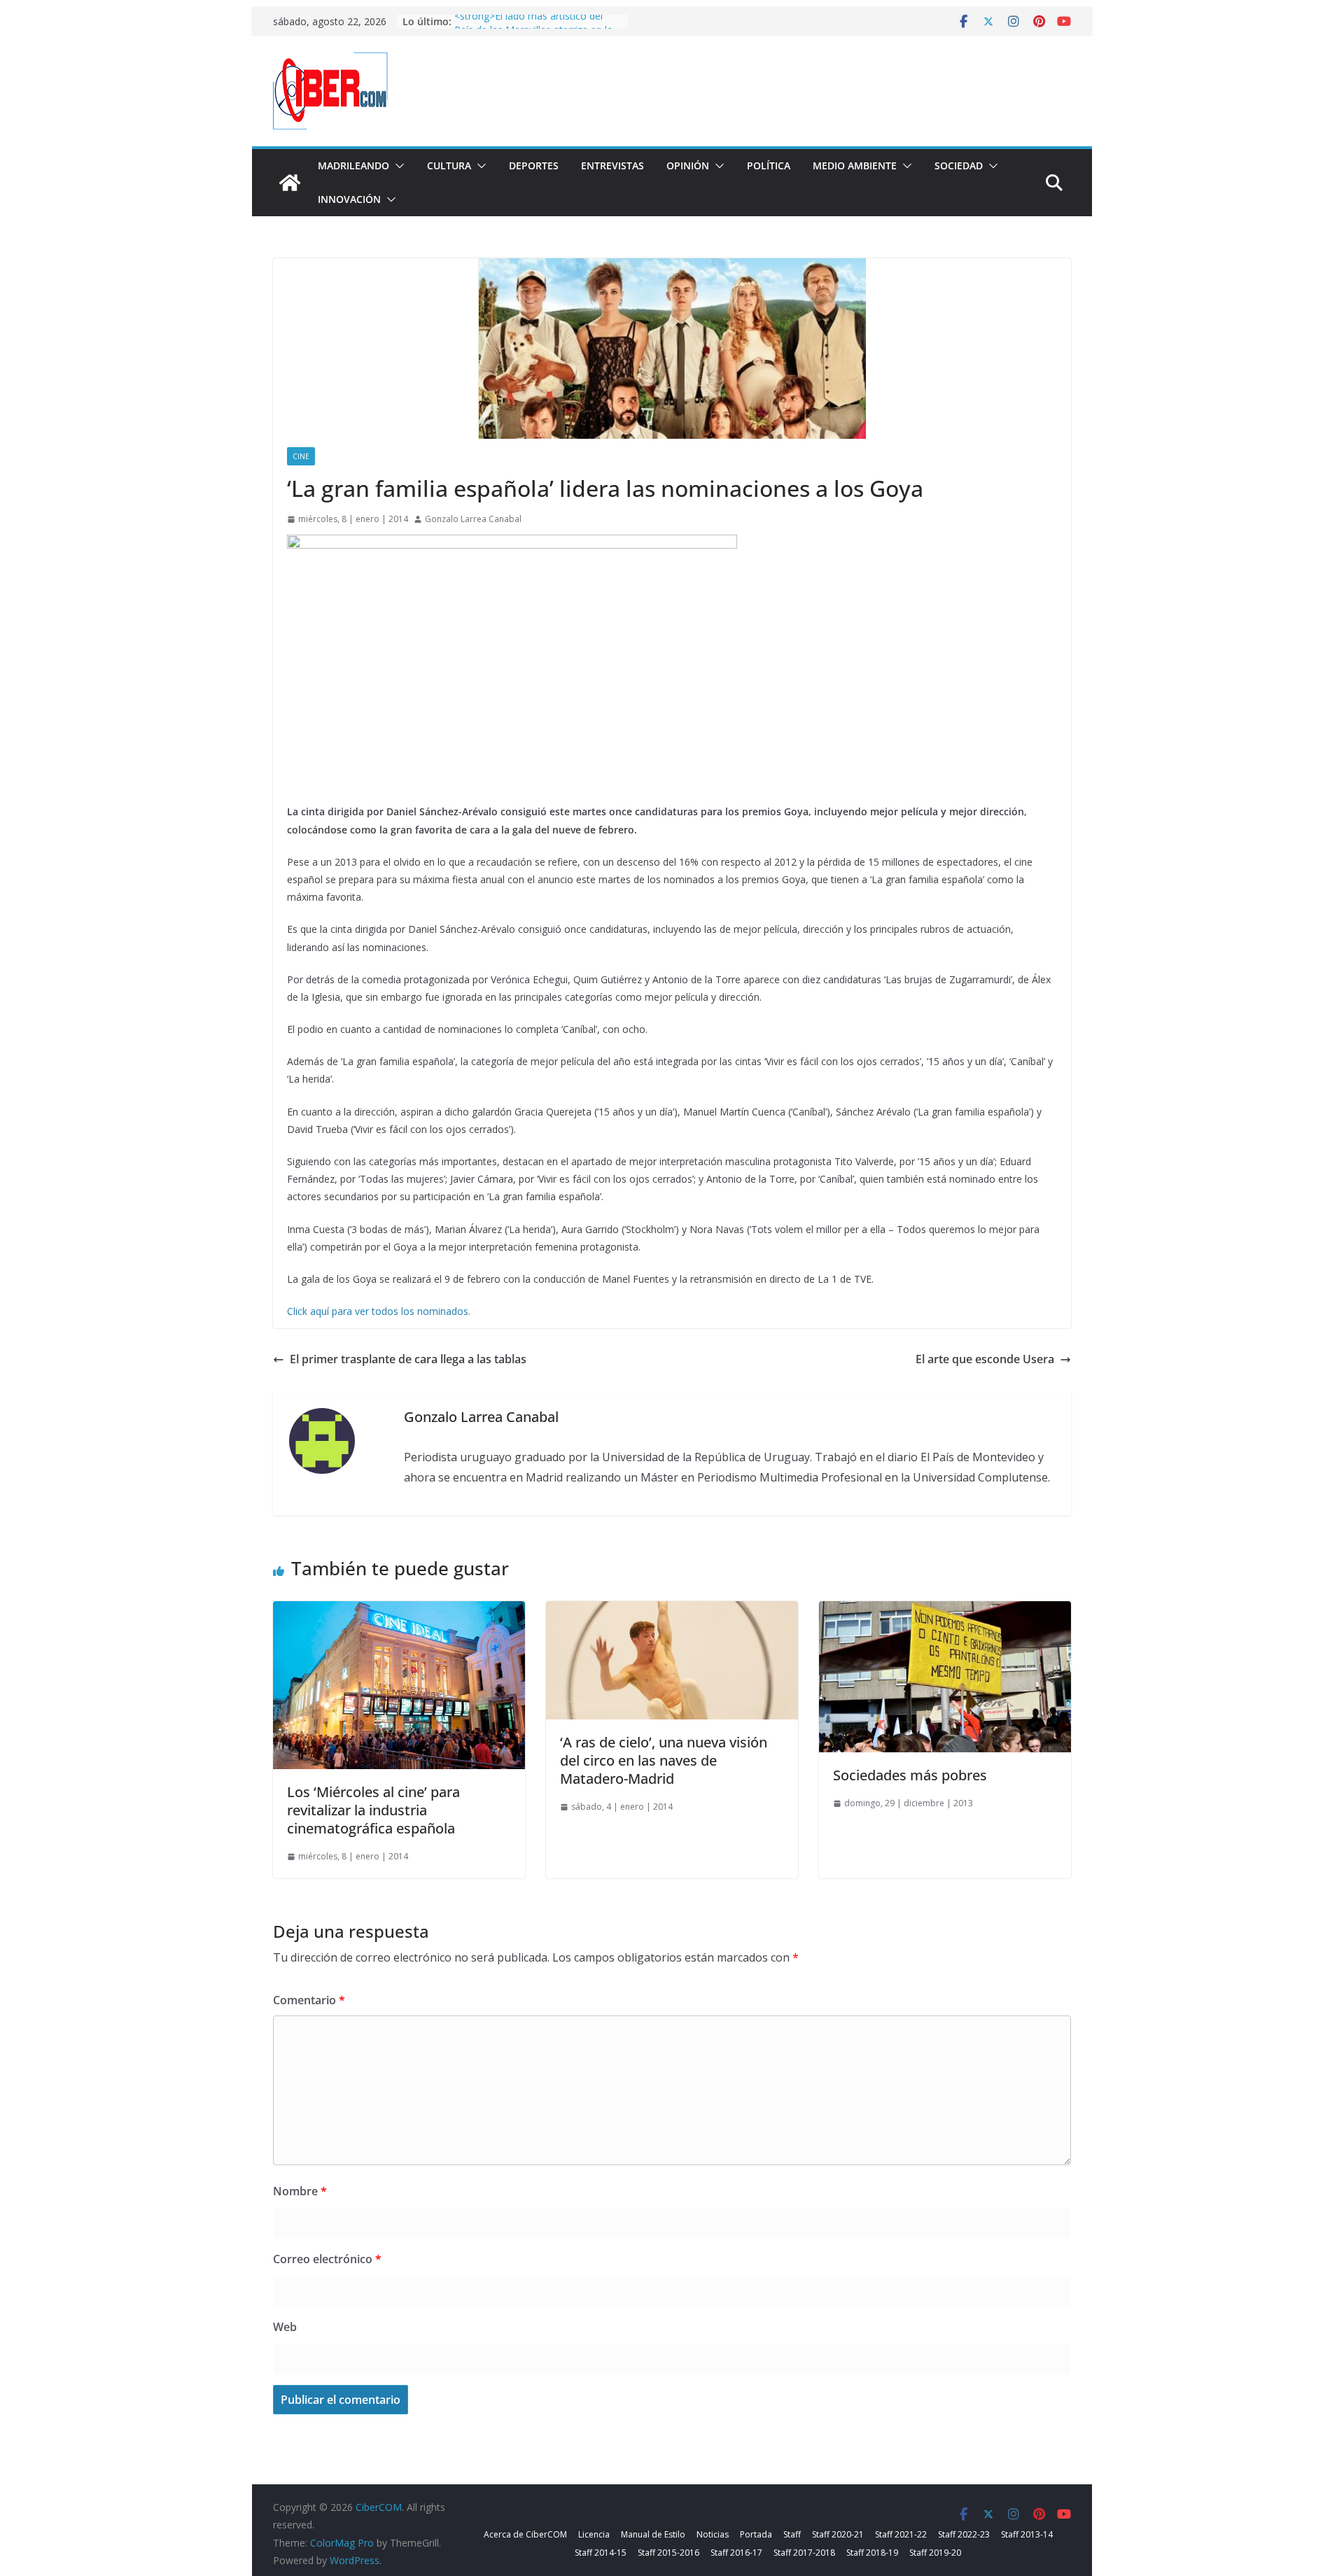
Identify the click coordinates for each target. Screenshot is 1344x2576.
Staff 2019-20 (935, 2553)
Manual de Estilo (653, 2534)
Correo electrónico (327, 2259)
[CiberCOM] (290, 183)
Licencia (594, 2534)
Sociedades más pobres (910, 1775)
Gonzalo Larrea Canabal (473, 519)
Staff (792, 2534)
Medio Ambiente (855, 166)
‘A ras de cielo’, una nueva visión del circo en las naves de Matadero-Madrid (664, 1760)
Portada (756, 2534)
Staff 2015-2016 (668, 2553)
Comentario (309, 2000)
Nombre (300, 2191)
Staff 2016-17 (736, 2553)
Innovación (349, 199)
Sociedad (959, 166)
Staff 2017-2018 (804, 2553)
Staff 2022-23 (964, 2534)
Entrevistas (612, 166)
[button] (397, 166)
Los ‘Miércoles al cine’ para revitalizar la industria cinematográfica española (373, 1810)
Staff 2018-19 (872, 2553)
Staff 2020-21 (838, 2534)
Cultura (449, 166)
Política (769, 166)
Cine (301, 456)
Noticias (713, 2534)
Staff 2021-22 (901, 2534)
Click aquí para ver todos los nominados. (379, 1311)
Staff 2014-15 (601, 2553)
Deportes (534, 166)
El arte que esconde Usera (985, 1359)
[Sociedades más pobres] (945, 1611)
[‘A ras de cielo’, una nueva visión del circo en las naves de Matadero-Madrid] (672, 1611)
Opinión (688, 166)
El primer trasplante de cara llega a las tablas (408, 1359)
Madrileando (353, 166)
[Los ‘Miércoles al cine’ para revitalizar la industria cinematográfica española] (399, 1611)
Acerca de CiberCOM (525, 2534)
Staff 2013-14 (1027, 2534)
